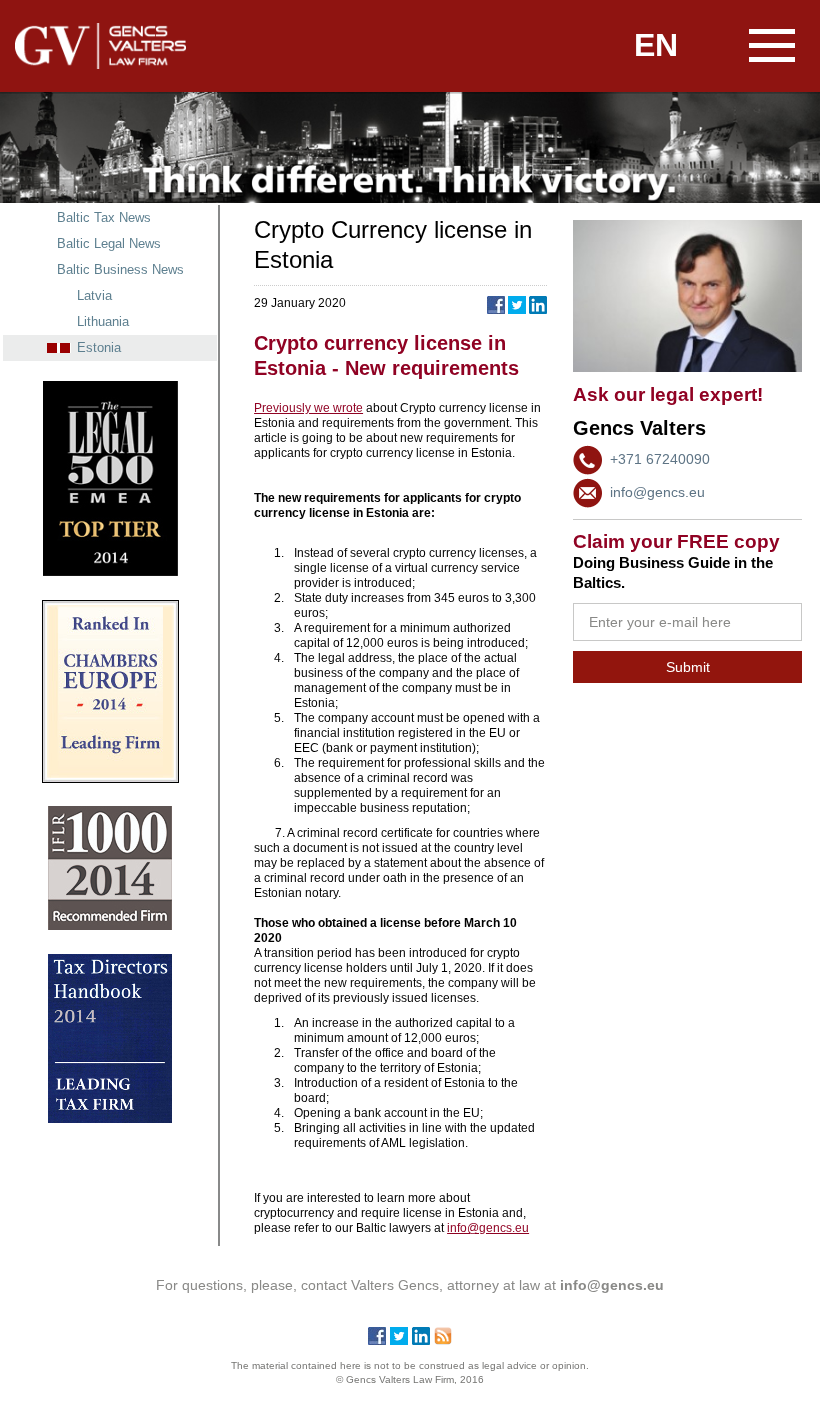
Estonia (99, 347)
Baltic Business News (120, 269)
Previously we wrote (308, 408)
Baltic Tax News (104, 217)
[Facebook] (377, 1340)
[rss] (443, 1340)
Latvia (94, 295)
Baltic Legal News (109, 243)
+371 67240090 (660, 459)
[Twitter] (399, 1340)
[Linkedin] (421, 1340)
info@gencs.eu (657, 492)
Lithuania (103, 321)
